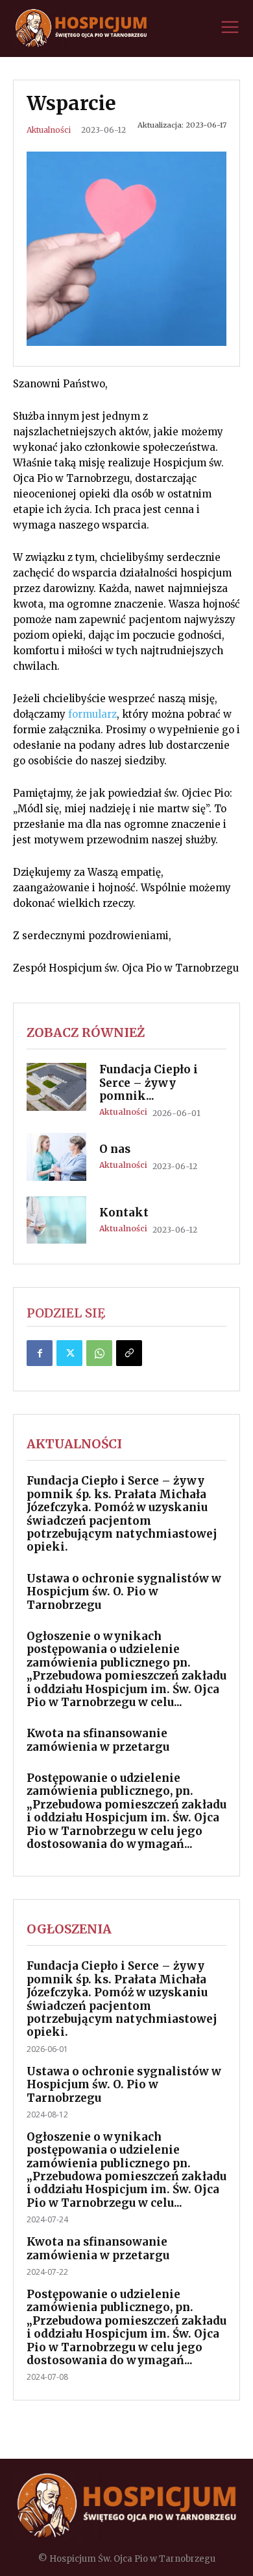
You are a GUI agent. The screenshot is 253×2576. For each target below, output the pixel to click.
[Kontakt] (56, 1220)
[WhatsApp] (99, 1353)
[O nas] (56, 1157)
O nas (115, 1149)
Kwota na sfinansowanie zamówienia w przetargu (98, 1740)
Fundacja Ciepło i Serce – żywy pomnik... (149, 1083)
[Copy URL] (129, 1353)
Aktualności (49, 130)
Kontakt (124, 1213)
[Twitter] (69, 1353)
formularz (92, 714)
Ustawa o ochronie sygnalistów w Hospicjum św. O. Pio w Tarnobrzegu (124, 1592)
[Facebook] (40, 1353)
